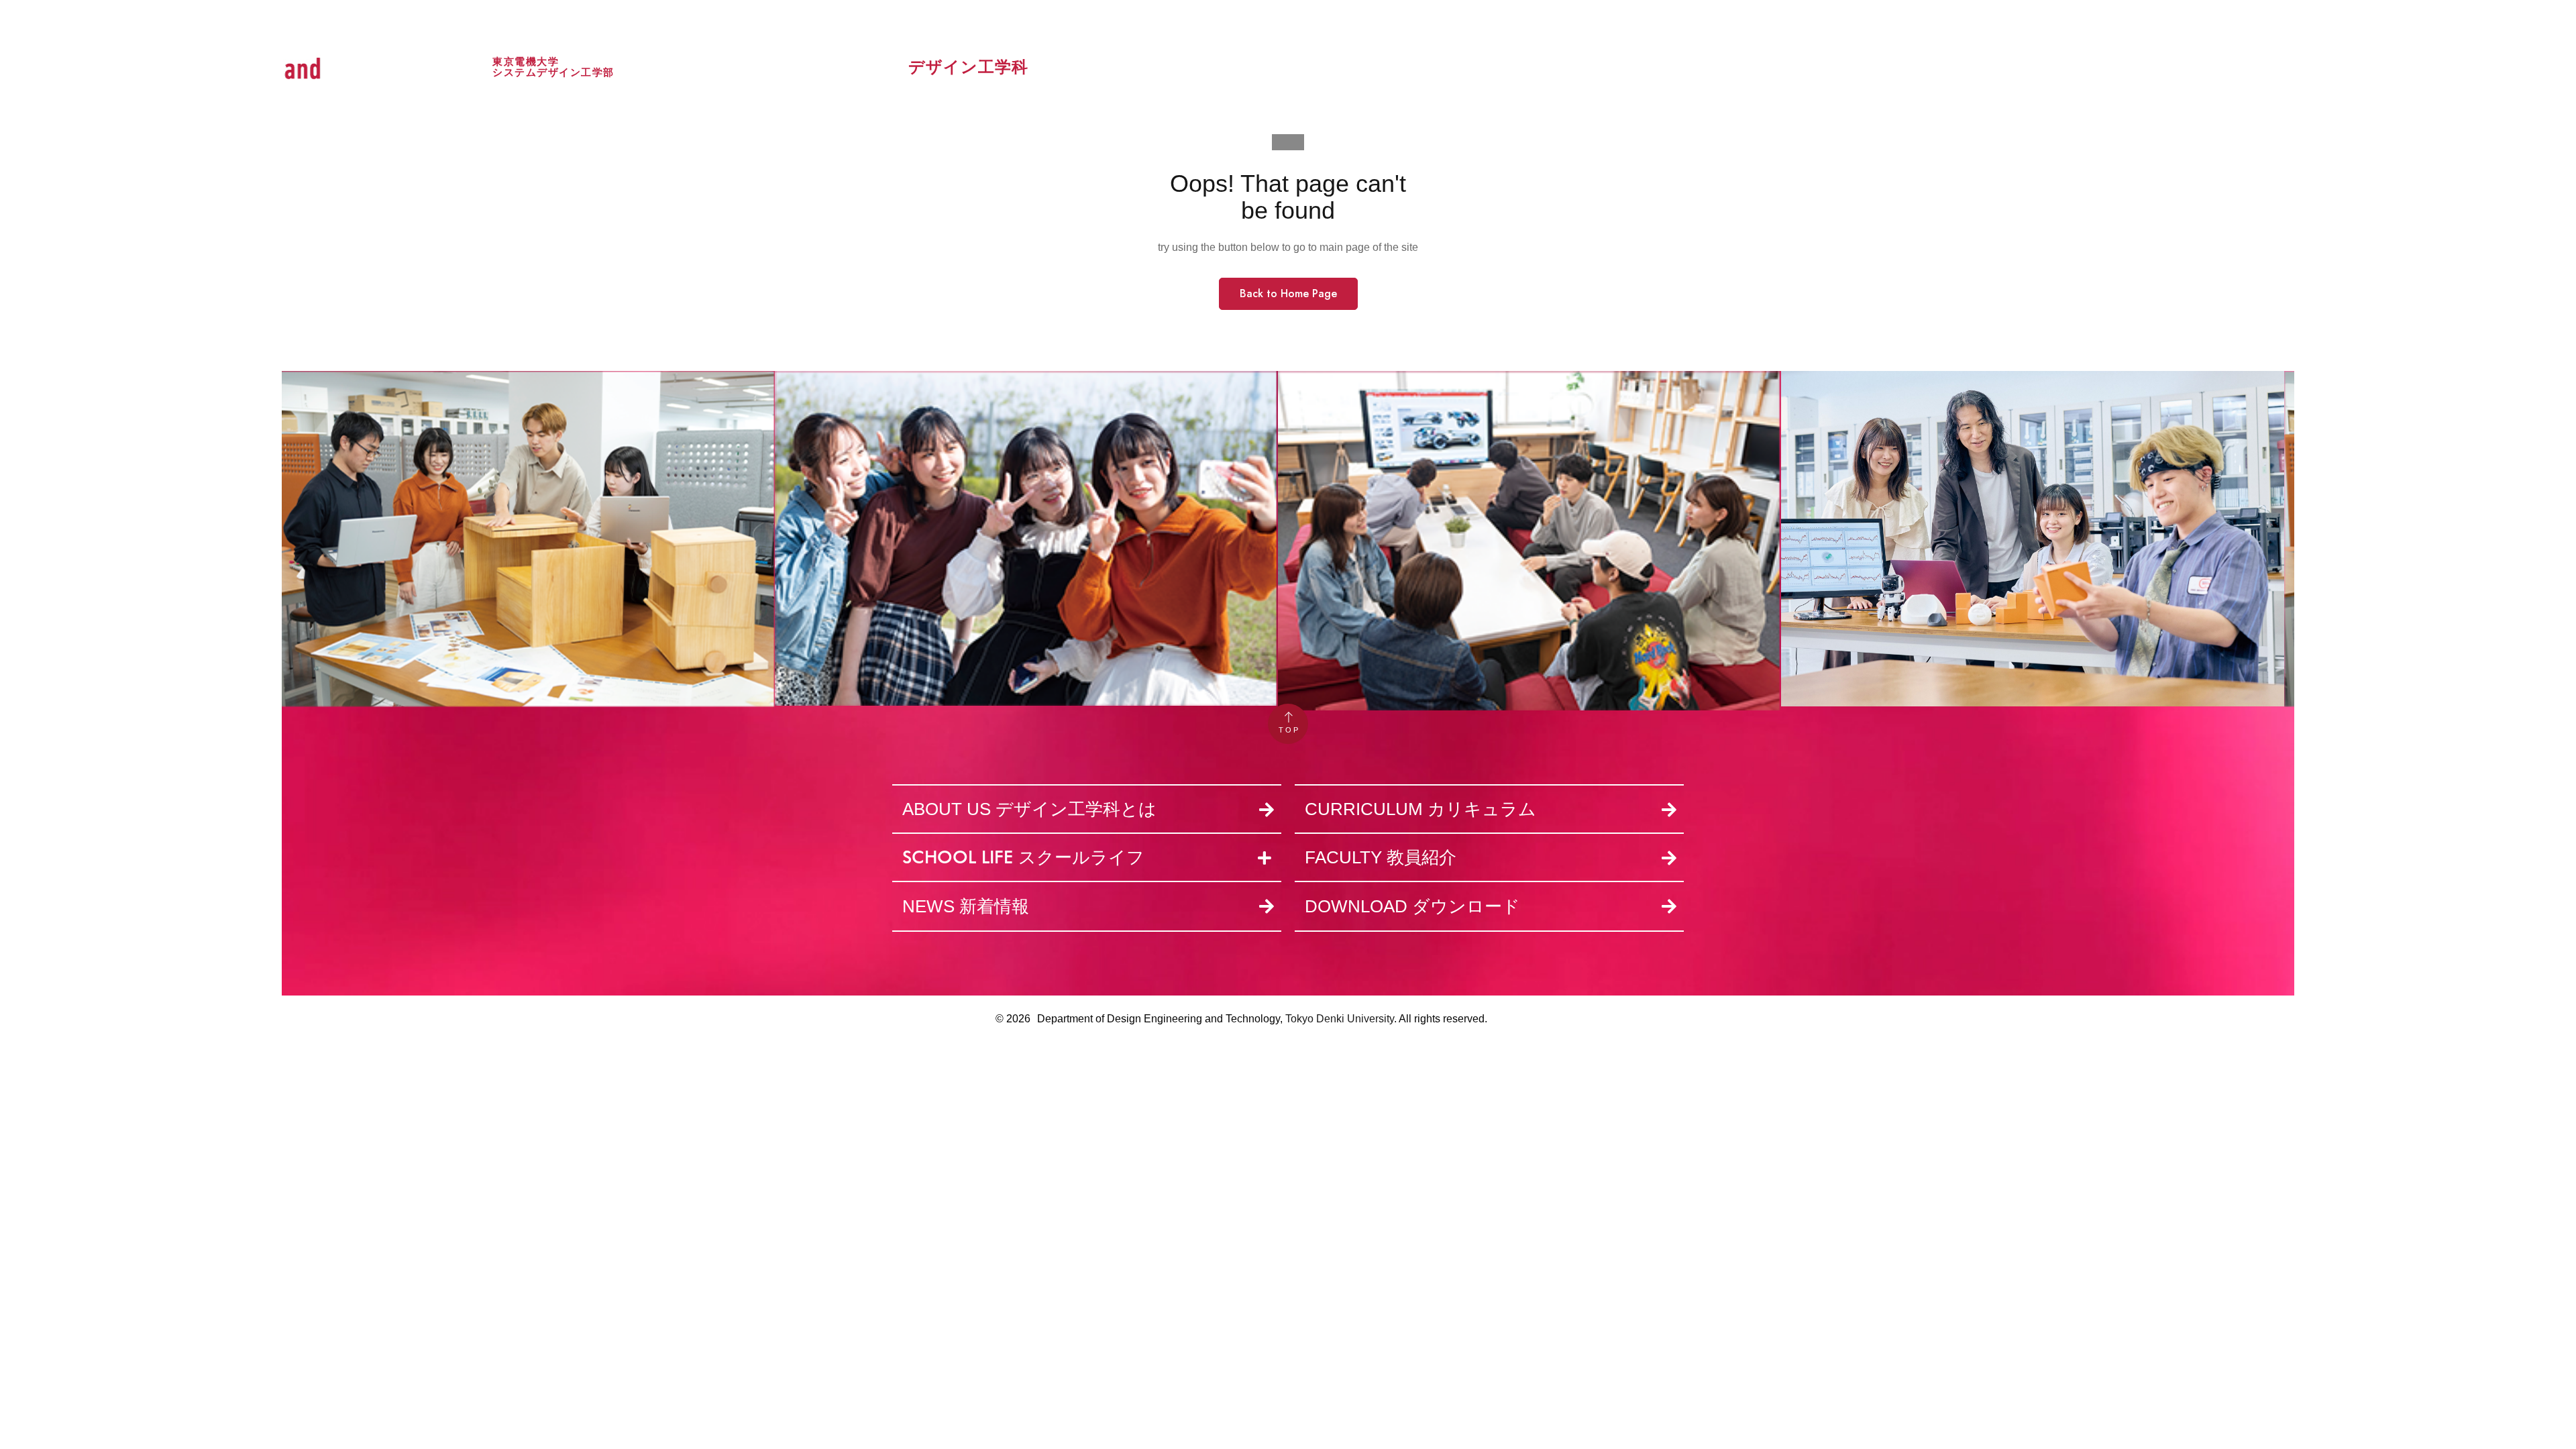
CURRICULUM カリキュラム (1420, 809)
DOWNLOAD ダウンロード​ (1412, 906)
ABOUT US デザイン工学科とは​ (1029, 809)
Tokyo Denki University (1340, 1019)
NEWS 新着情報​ (966, 906)
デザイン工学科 (968, 67)
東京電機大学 (526, 61)
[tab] (1087, 859)
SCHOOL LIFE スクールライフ (1023, 857)
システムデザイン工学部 (553, 72)
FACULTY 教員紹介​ (1381, 857)
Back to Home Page (1288, 293)
